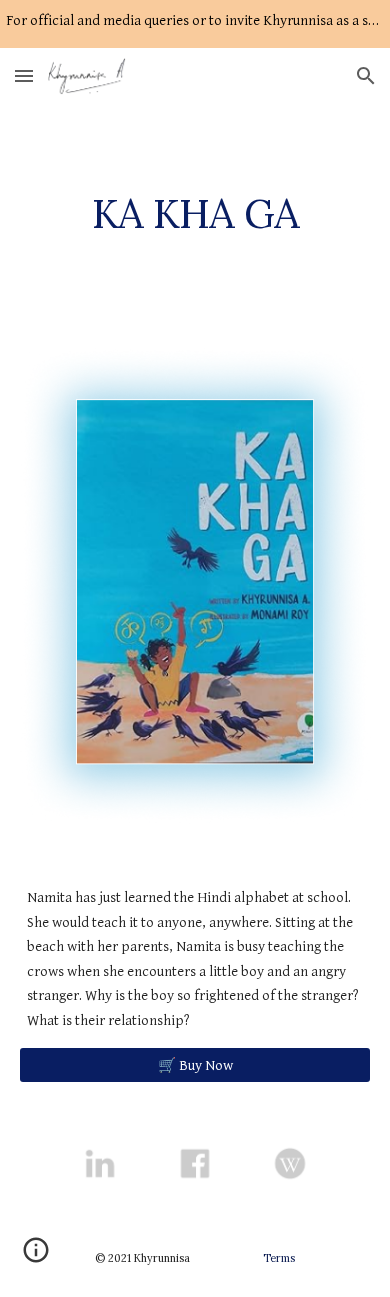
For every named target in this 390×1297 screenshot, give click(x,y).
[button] (24, 75)
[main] (195, 214)
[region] (195, 24)
